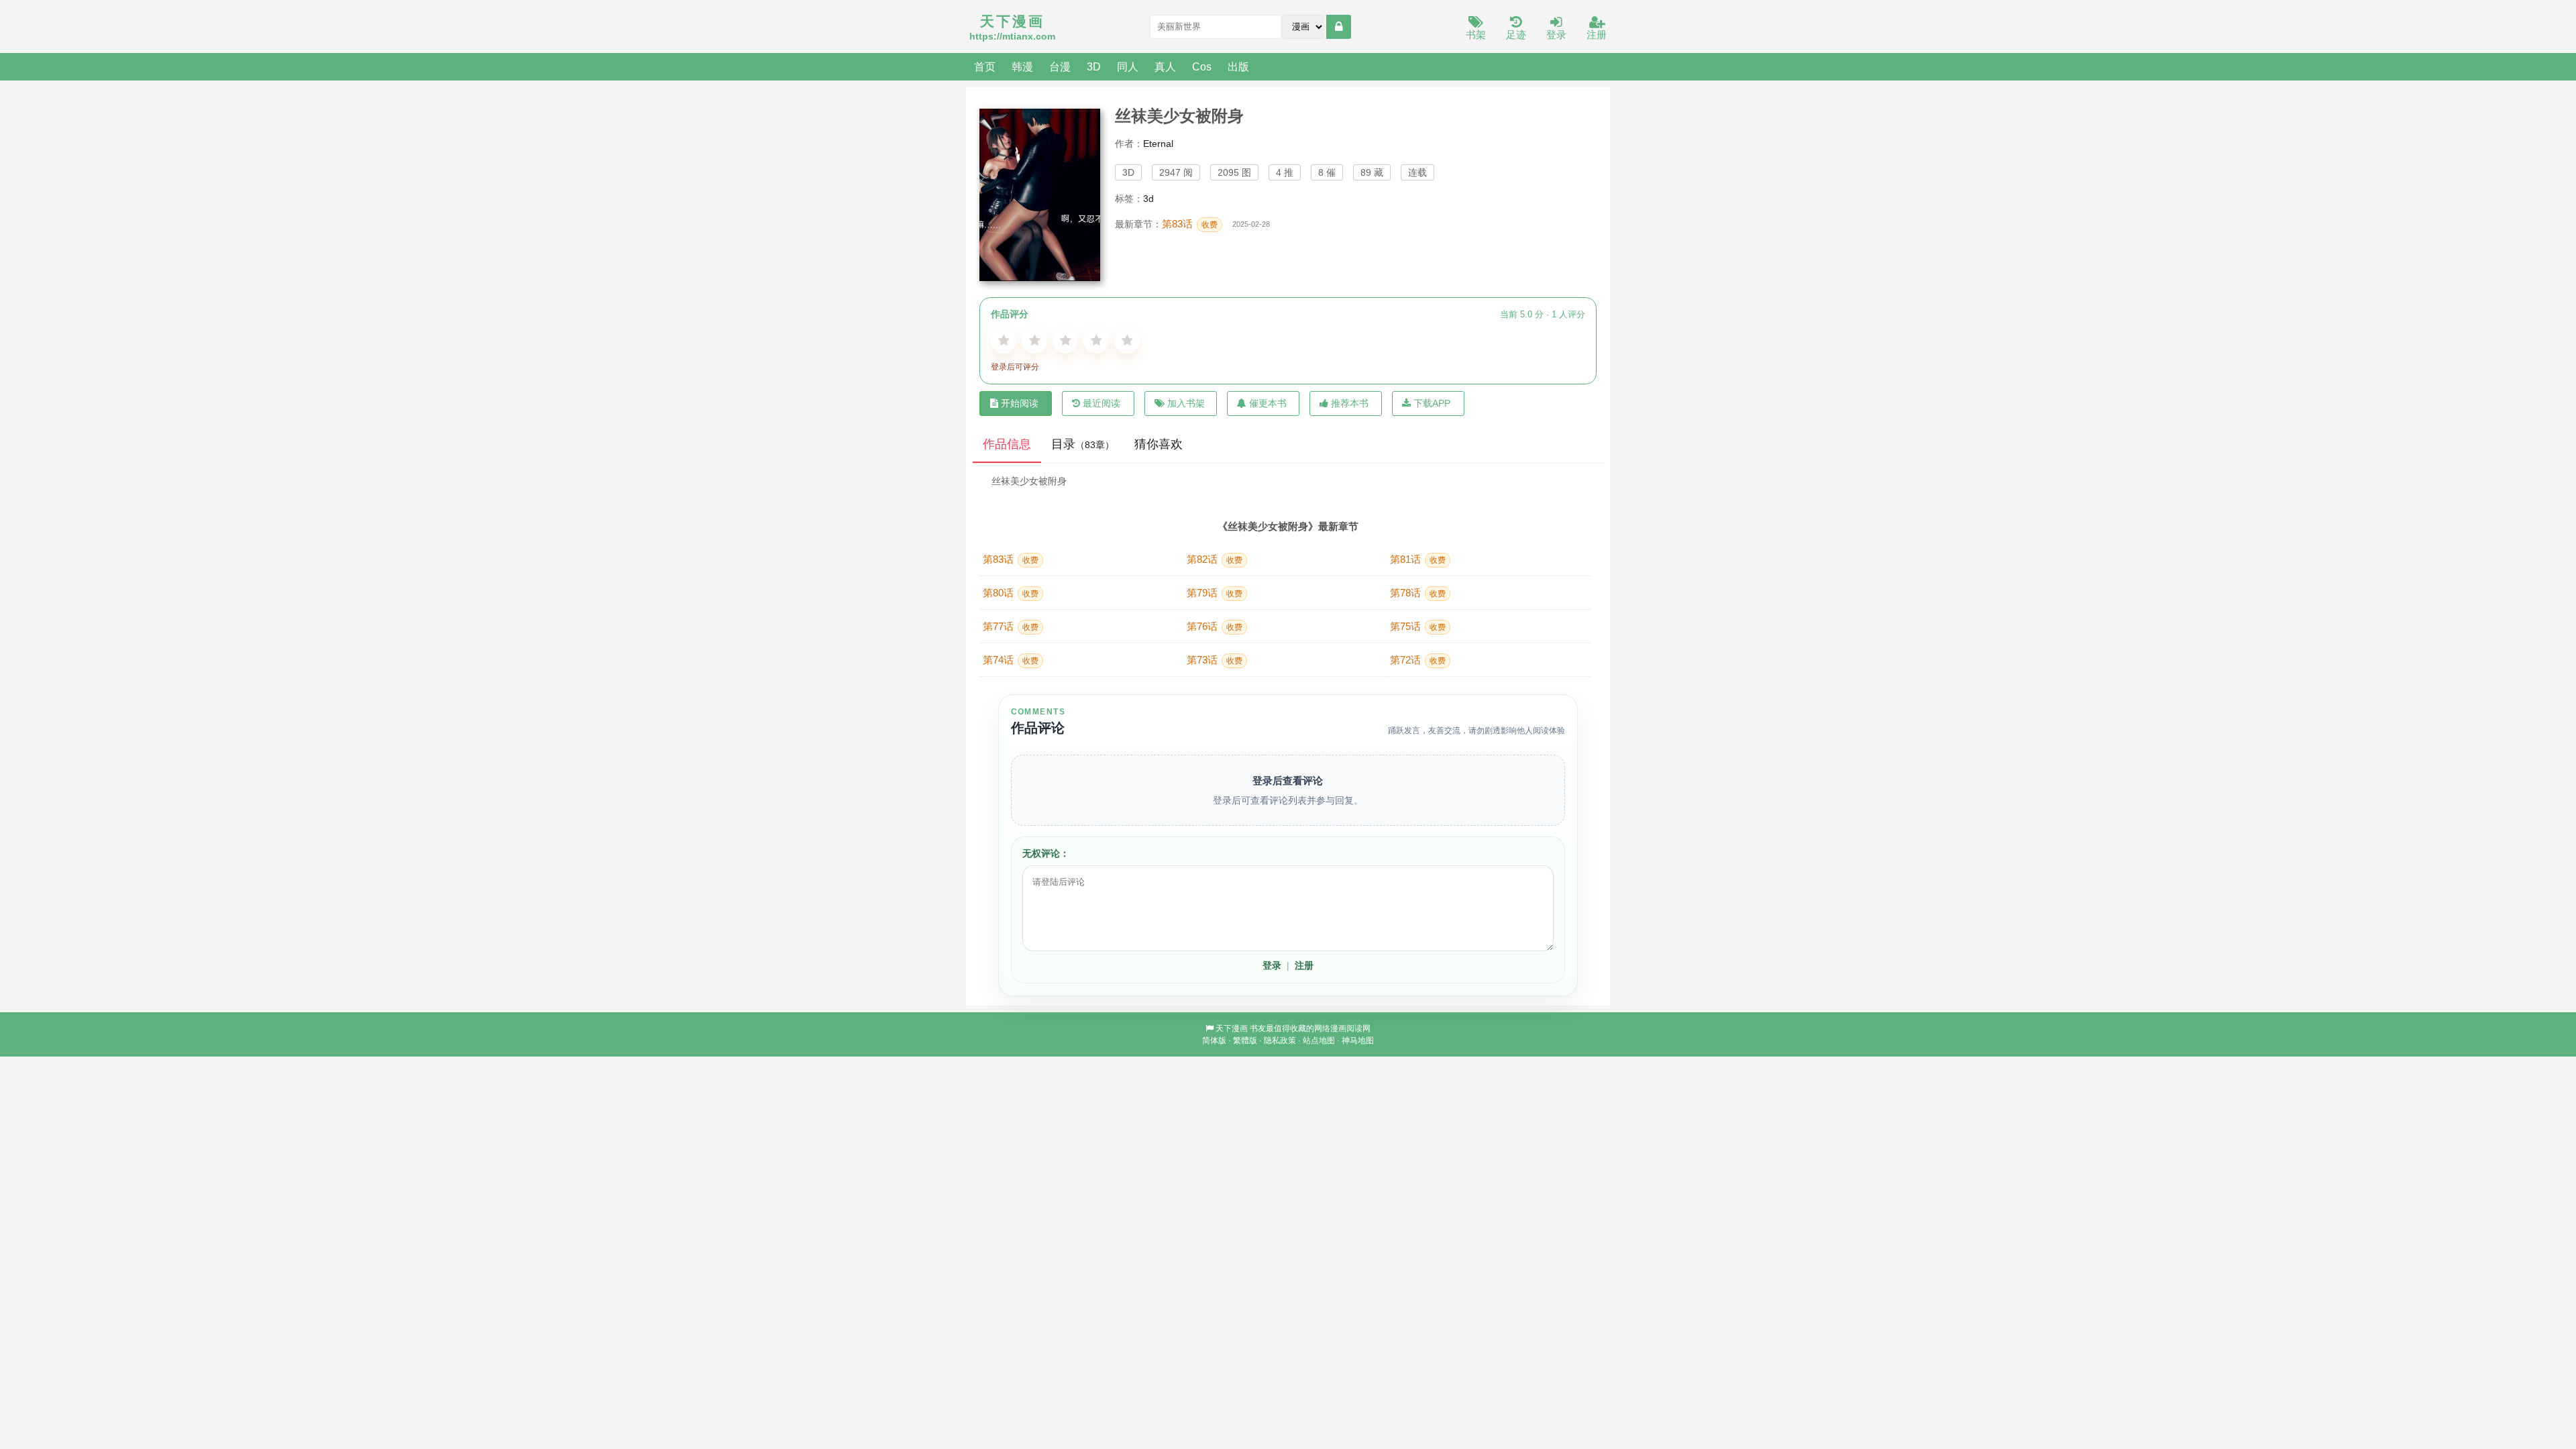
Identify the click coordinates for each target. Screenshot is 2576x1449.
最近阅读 (1102, 403)
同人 (1128, 66)
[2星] (1034, 341)
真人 (1165, 66)
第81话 (1418, 559)
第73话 (1215, 660)
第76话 (1215, 626)
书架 (1476, 35)
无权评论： (1046, 853)
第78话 (1418, 593)
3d (1148, 199)
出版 (1238, 66)
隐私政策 (1280, 1040)
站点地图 (1319, 1040)
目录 (1083, 444)
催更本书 (1268, 403)
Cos (1202, 66)
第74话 (1011, 660)
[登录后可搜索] (1339, 27)
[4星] (1096, 341)
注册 (1597, 35)
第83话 (1190, 224)
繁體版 (1245, 1040)
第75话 (1418, 626)
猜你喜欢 (1159, 444)
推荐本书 (1350, 403)
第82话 (1215, 559)
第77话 (1011, 626)
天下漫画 (1232, 1028)
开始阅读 (1020, 403)
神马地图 (1358, 1040)
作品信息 (1007, 444)
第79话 (1215, 593)
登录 (1556, 35)
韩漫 (1022, 66)
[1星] (1004, 341)
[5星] (1127, 341)
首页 (985, 66)
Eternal (1158, 144)
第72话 (1418, 660)
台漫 (1060, 66)
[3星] (1065, 341)
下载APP (1432, 403)
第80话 (1011, 593)
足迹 (1516, 35)
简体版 (1214, 1040)
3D (1094, 66)
